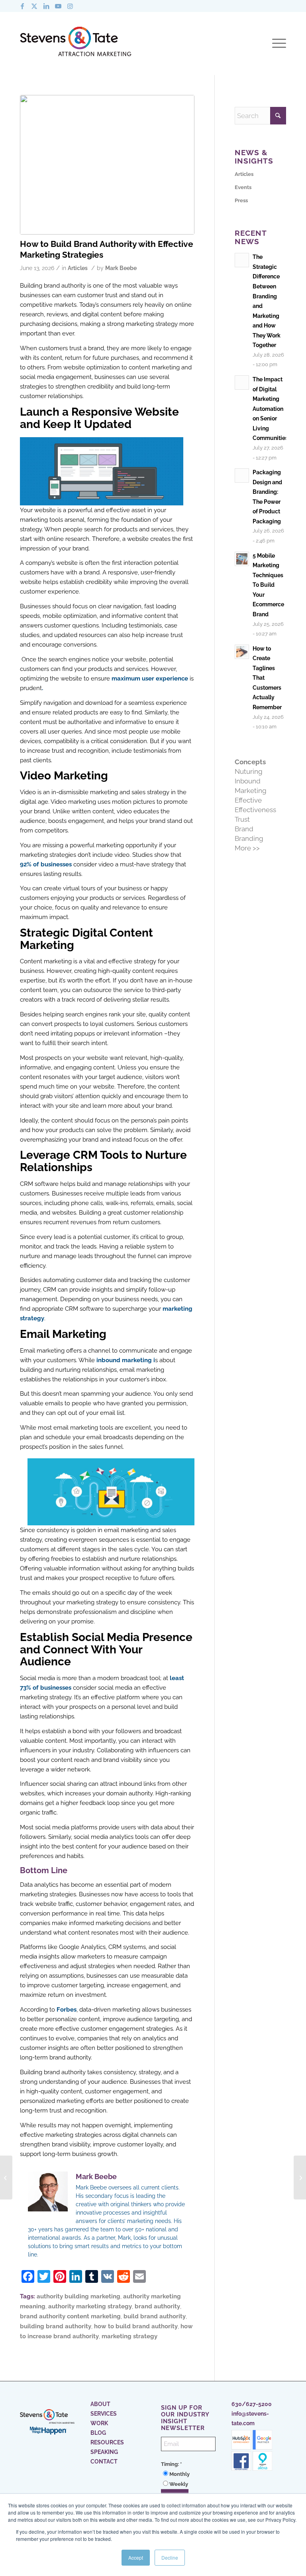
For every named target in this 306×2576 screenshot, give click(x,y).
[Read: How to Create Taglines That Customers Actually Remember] (242, 652)
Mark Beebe (121, 268)
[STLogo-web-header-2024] (76, 43)
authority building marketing (78, 2296)
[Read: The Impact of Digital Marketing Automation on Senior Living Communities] (242, 383)
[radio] (188, 2474)
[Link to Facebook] (22, 6)
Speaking (104, 2452)
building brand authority (56, 2326)
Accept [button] (136, 2557)
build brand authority (155, 2316)
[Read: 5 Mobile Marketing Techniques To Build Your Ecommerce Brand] (242, 559)
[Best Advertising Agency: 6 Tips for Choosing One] (6, 2178)
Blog (98, 2433)
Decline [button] (170, 2557)
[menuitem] (277, 43)
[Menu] (277, 43)
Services (104, 2414)
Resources (107, 2442)
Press (241, 200)
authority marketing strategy (90, 2306)
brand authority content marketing (70, 2316)
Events (243, 187)
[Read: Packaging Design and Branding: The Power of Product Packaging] (242, 475)
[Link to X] (34, 6)
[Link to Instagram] (70, 6)
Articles (78, 268)
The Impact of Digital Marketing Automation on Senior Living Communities (270, 408)
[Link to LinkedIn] (46, 6)
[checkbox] (188, 2479)
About (100, 2404)
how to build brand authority (136, 2326)
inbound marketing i (126, 1360)
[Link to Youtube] (58, 6)
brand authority (157, 2306)
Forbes (67, 2010)
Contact (104, 2462)
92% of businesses (46, 864)
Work (99, 2423)
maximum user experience (150, 679)
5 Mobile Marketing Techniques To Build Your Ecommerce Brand (268, 585)
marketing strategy (129, 2336)
